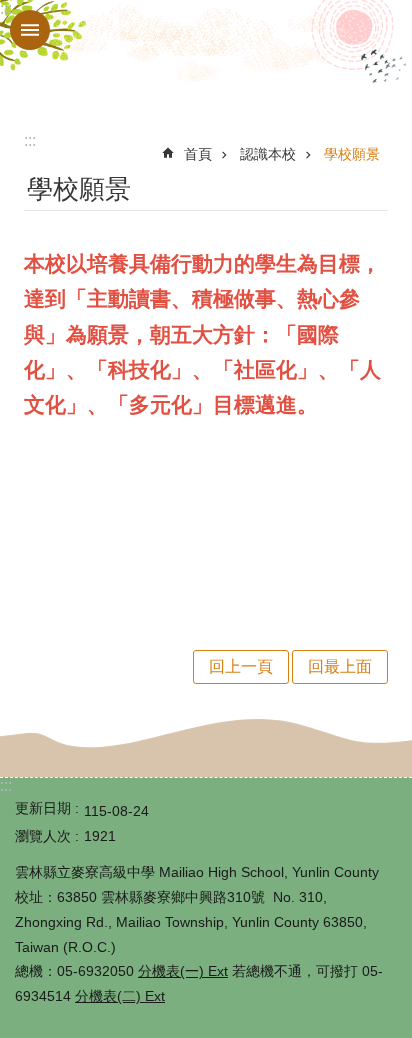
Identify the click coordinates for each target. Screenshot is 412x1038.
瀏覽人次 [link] (43, 836)
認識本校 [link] (268, 154)
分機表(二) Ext (120, 996)
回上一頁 (241, 666)
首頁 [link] (198, 154)
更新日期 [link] (43, 808)
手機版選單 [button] (30, 30)
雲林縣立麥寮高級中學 (206, 58)
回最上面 (340, 666)
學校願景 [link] (352, 154)
